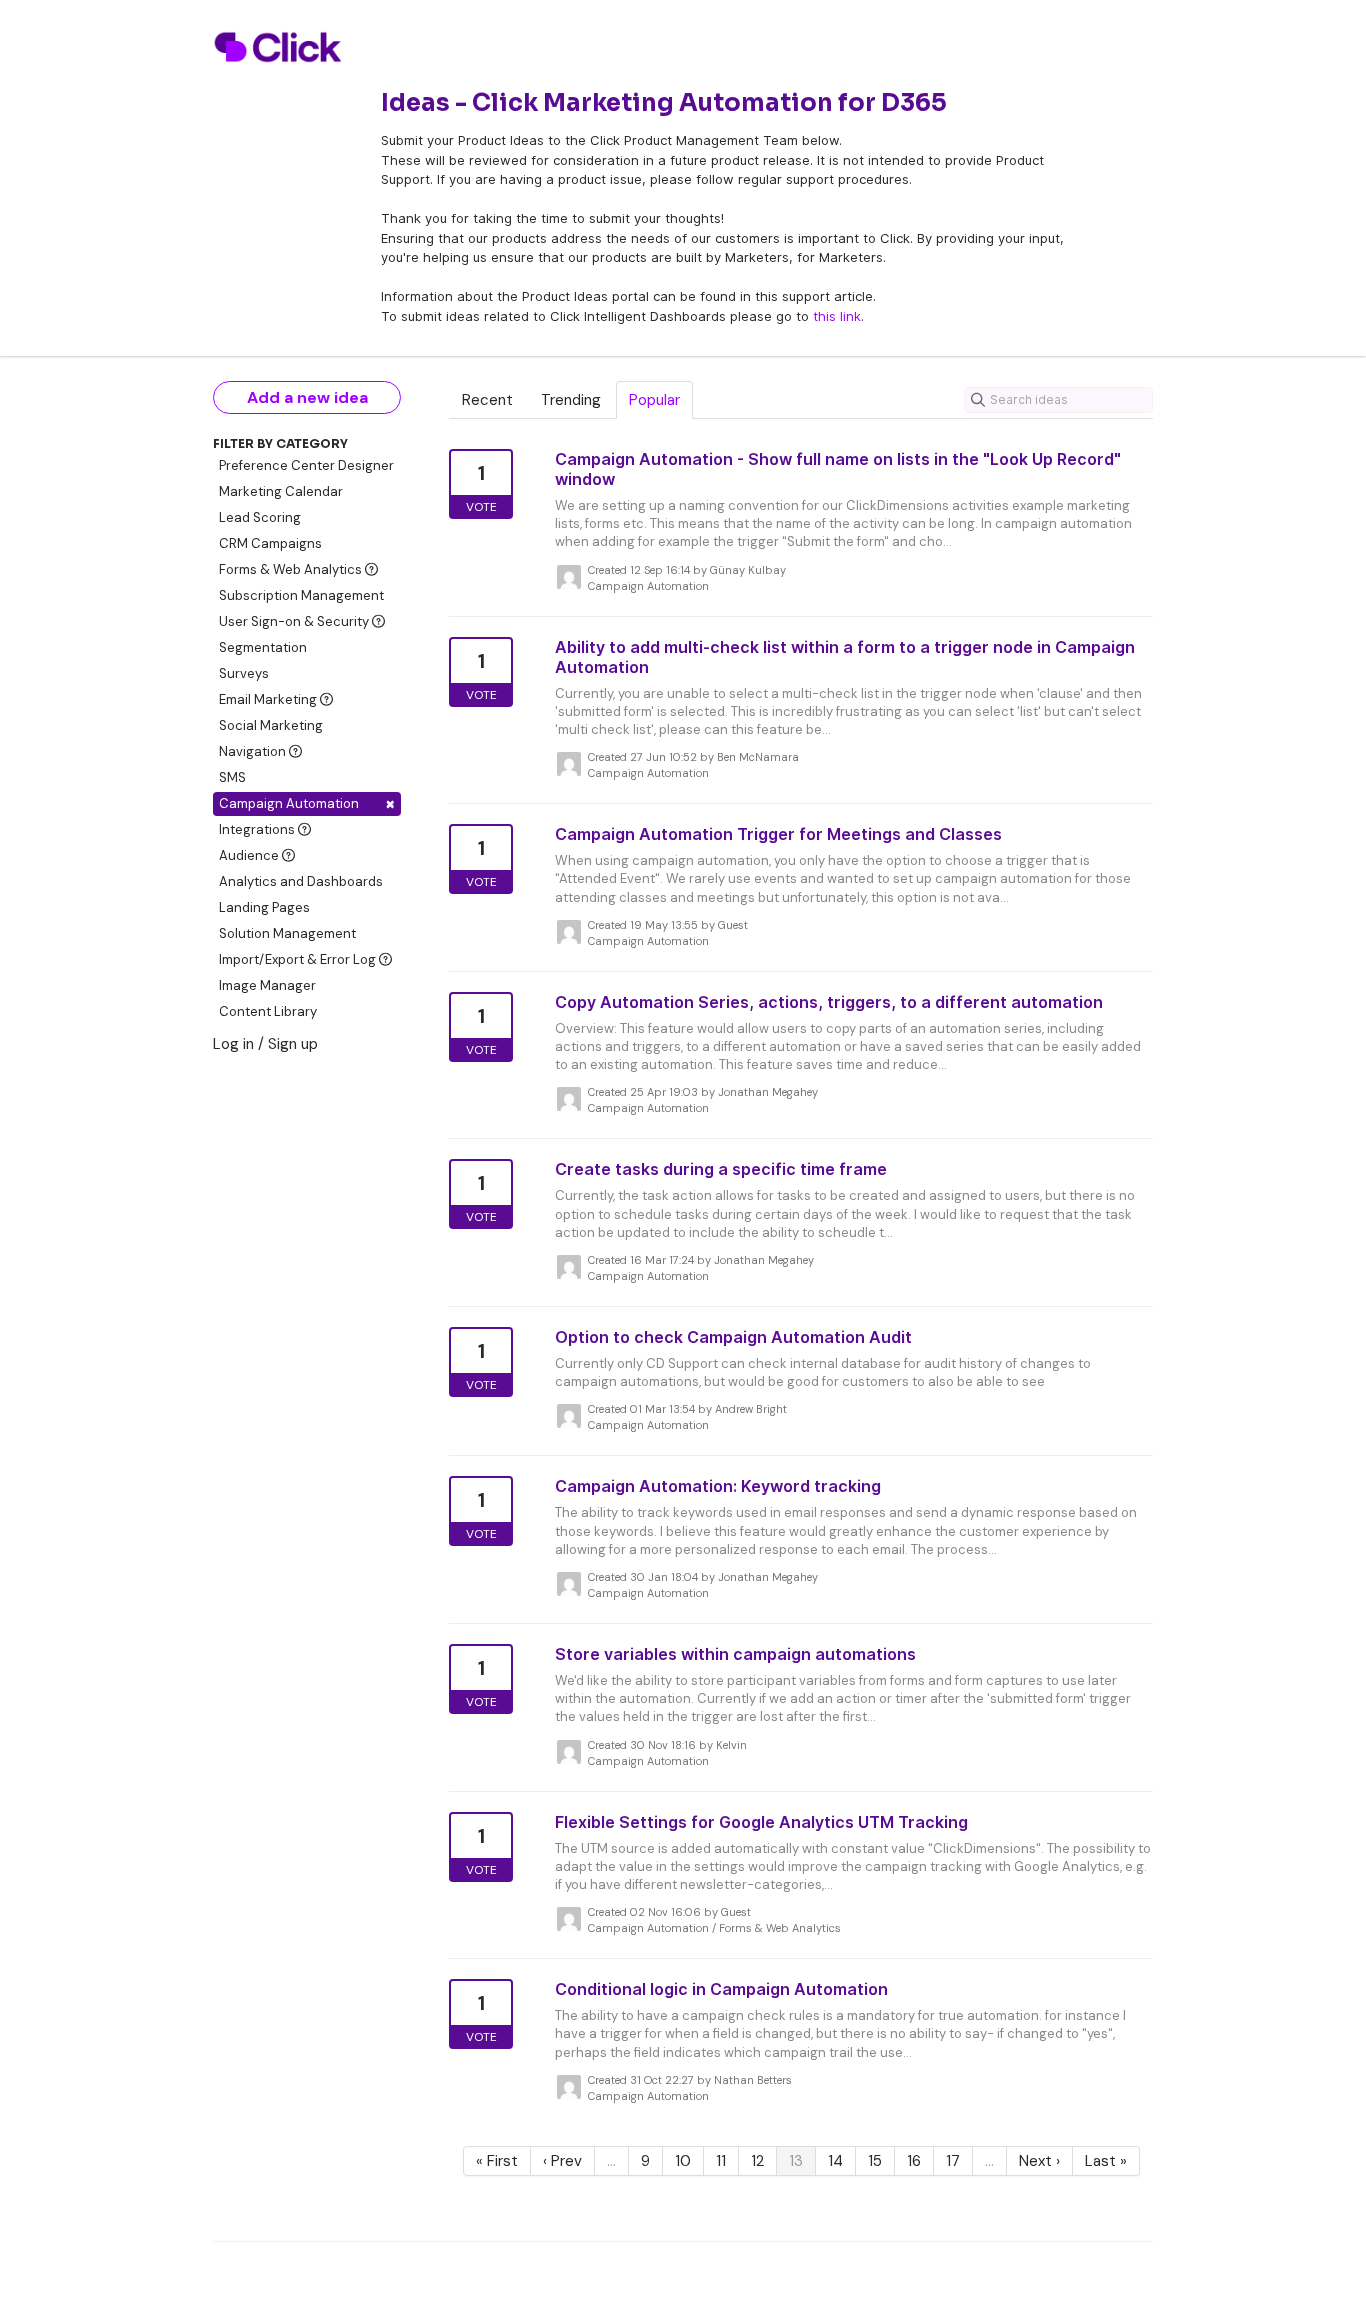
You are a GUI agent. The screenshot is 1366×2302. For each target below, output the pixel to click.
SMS (232, 777)
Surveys (244, 673)
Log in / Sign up (265, 1044)
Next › (1039, 2161)
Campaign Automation (307, 803)
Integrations (258, 829)
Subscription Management (301, 595)
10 (683, 2161)
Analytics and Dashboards (301, 881)
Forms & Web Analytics (292, 569)
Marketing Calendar (281, 491)
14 (835, 2161)
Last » (1106, 2161)
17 (953, 2161)
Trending (571, 400)
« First (497, 2161)
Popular (654, 400)
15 (875, 2161)
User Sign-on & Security (295, 621)
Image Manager (267, 985)
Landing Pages (264, 907)
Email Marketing (269, 699)
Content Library (268, 1011)
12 (757, 2161)
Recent (487, 400)
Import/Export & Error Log (299, 959)
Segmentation (263, 647)
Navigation (254, 751)
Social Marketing (271, 725)
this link (837, 316)
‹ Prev (562, 2161)
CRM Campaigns (270, 543)
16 (914, 2161)
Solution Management (287, 933)
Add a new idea (307, 397)
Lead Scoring (260, 517)
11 (721, 2161)
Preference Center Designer (306, 465)
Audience (250, 855)
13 (796, 2161)
